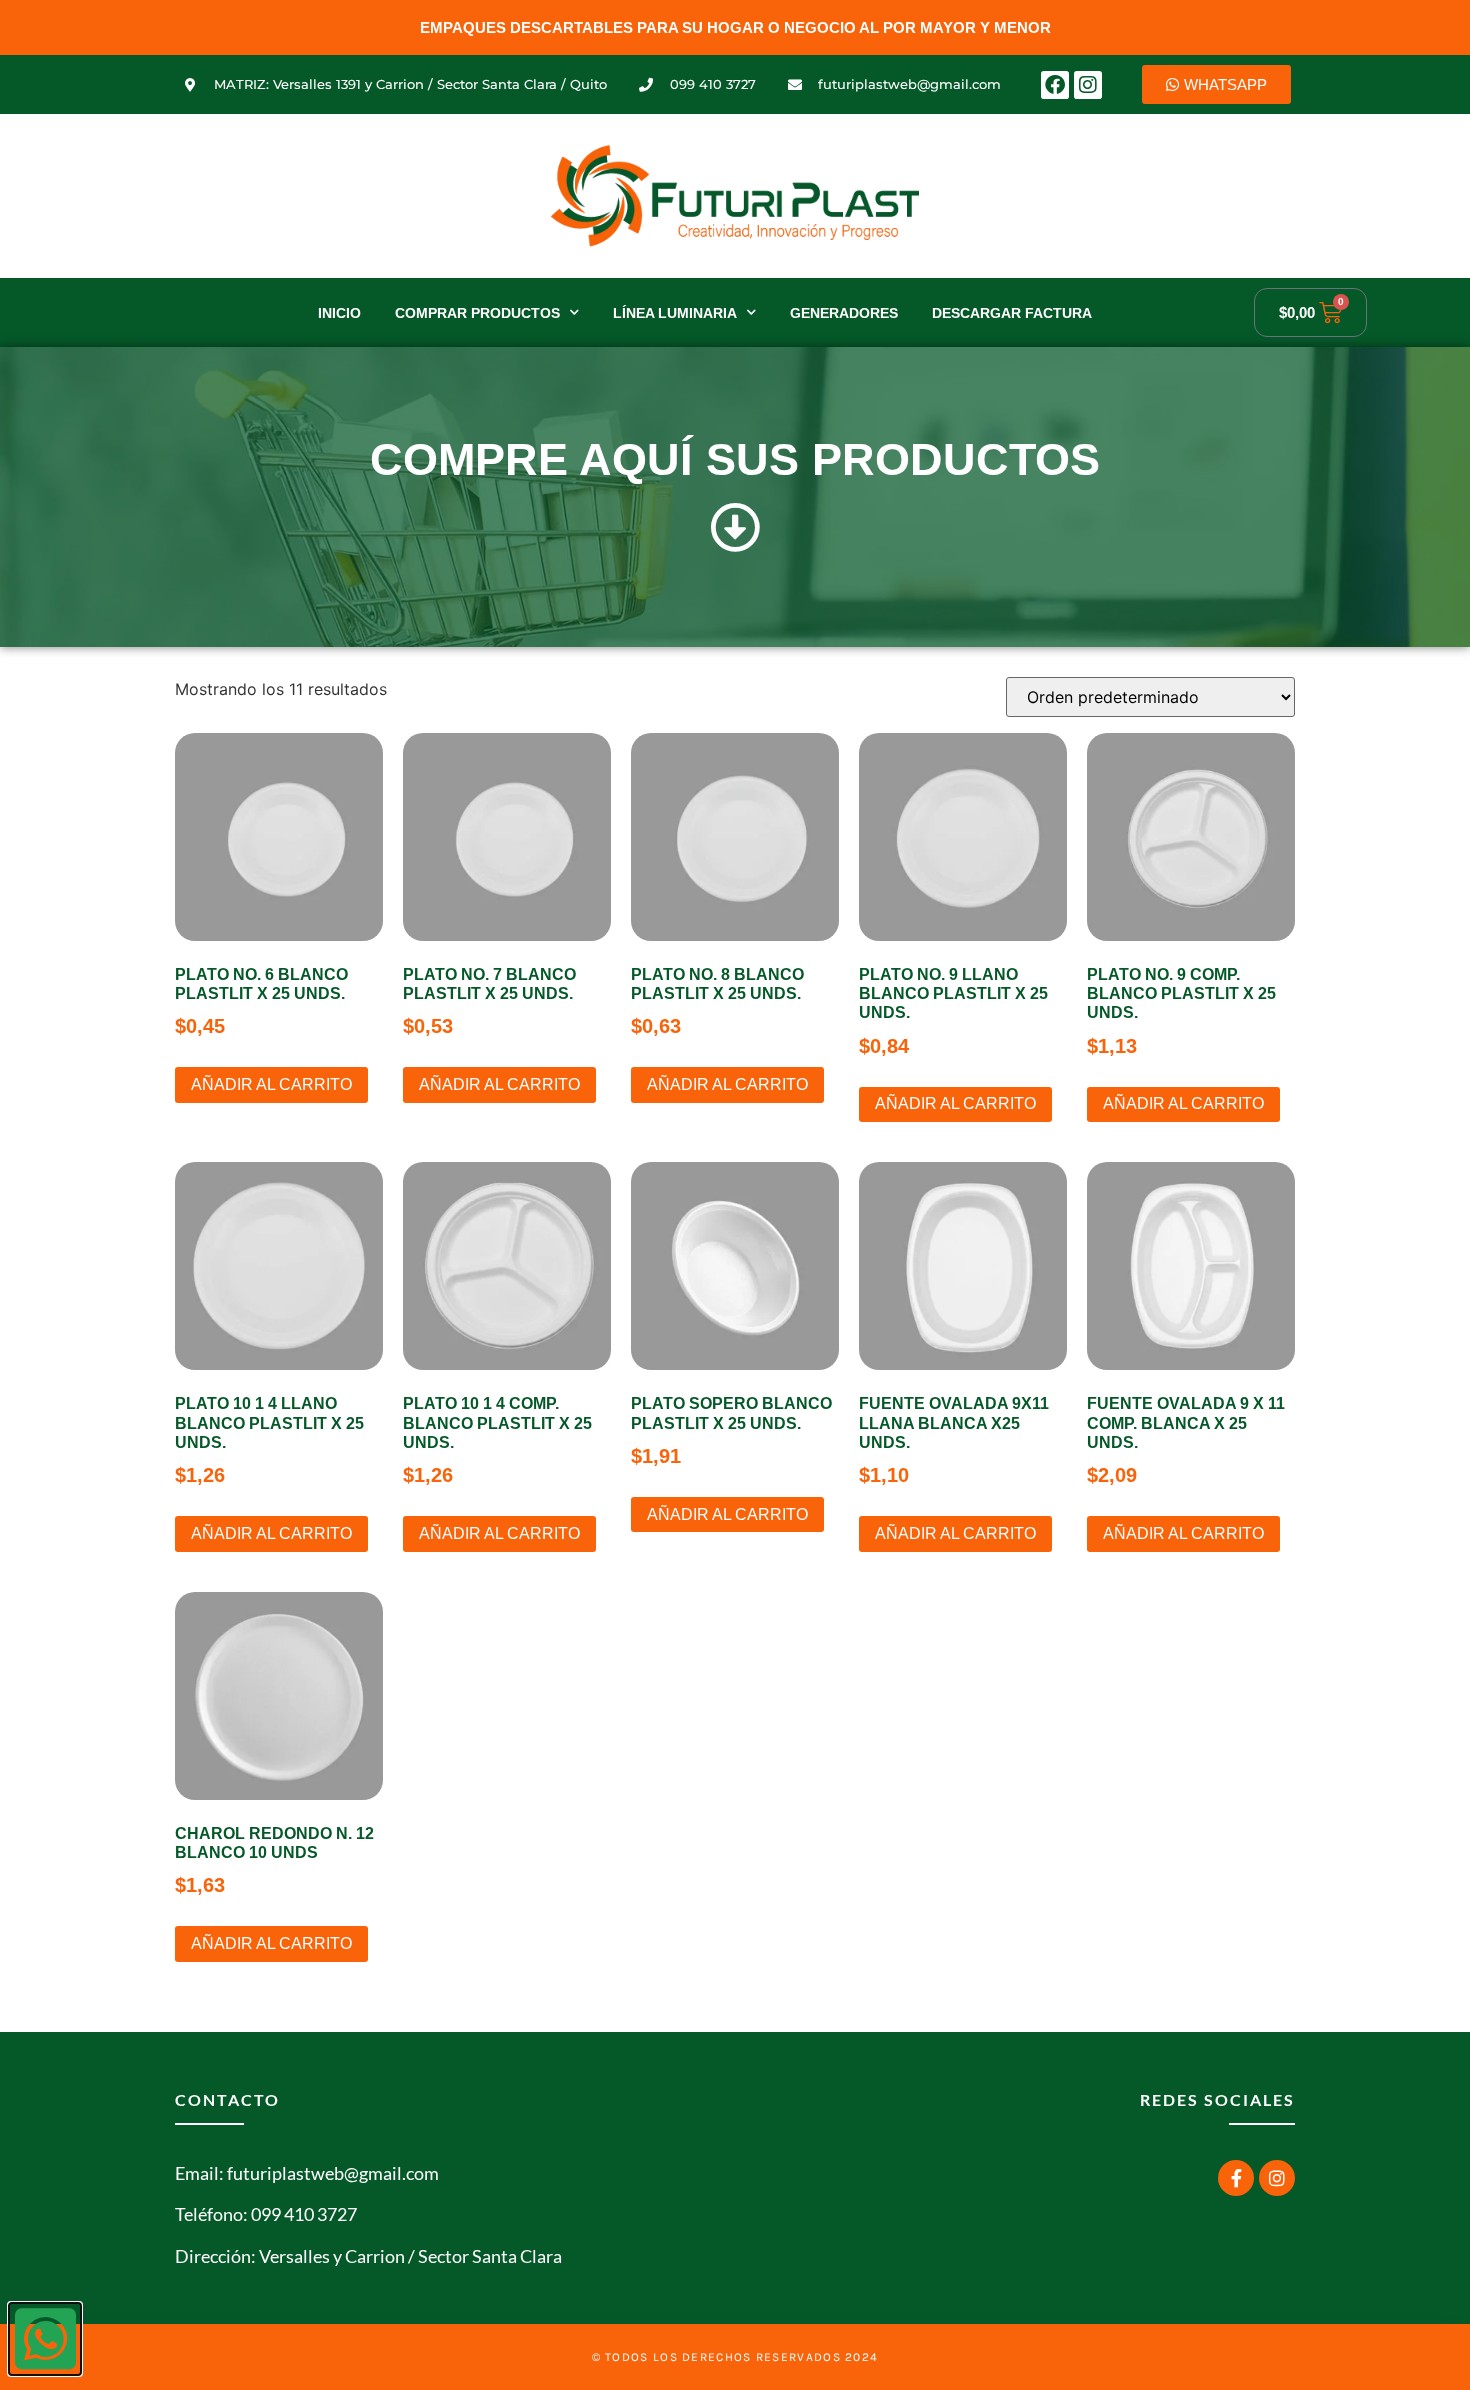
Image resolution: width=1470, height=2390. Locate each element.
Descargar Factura (1012, 313)
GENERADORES (844, 313)
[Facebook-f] (1236, 2178)
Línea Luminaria (675, 313)
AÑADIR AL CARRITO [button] (271, 1084)
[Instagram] (1088, 85)
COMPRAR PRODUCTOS (477, 313)
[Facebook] (1055, 85)
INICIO (339, 313)
